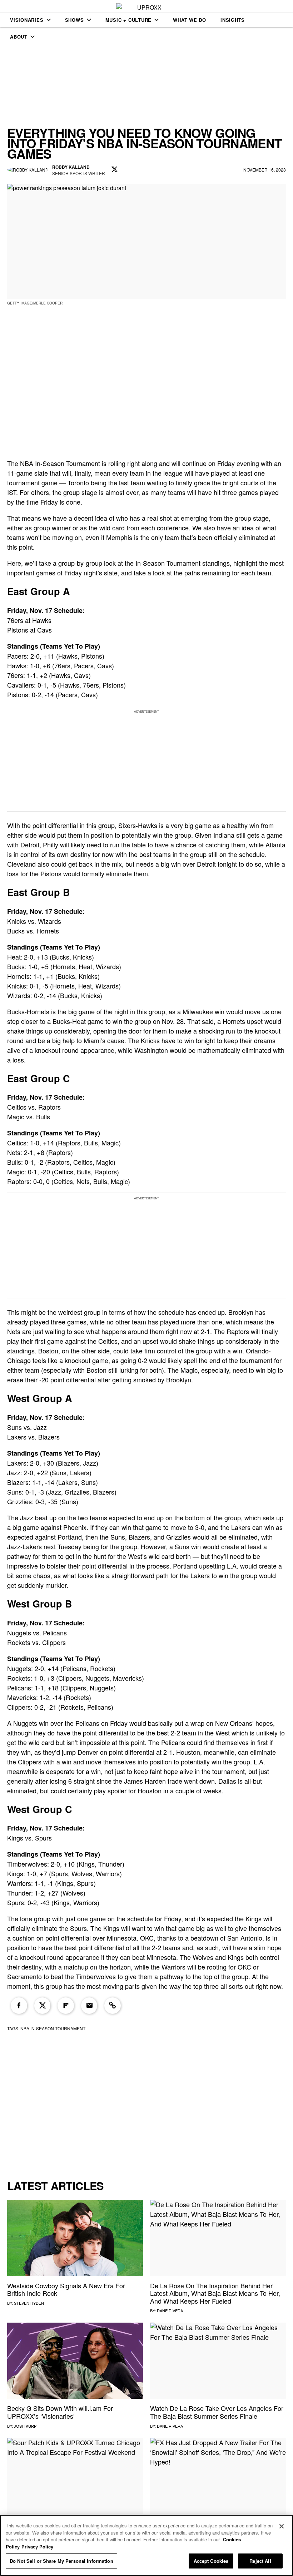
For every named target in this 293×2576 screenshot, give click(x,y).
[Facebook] (19, 2006)
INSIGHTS (233, 20)
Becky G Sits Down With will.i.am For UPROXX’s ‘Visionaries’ (60, 2412)
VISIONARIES (27, 20)
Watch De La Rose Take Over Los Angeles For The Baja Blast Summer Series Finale (217, 2412)
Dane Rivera (170, 2310)
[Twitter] (43, 2006)
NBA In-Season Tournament (53, 2028)
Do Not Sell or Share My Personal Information (61, 2561)
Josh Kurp (25, 2426)
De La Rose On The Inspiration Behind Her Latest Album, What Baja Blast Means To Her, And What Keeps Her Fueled (215, 2293)
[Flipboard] (66, 2006)
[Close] (282, 2526)
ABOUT (19, 37)
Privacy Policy (37, 2547)
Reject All (260, 2561)
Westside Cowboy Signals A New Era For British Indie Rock (66, 2289)
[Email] (89, 2006)
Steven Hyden (29, 2303)
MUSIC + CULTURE (129, 20)
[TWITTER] (115, 170)
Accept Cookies (211, 2561)
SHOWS (75, 20)
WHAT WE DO (190, 20)
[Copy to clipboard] (113, 2006)
